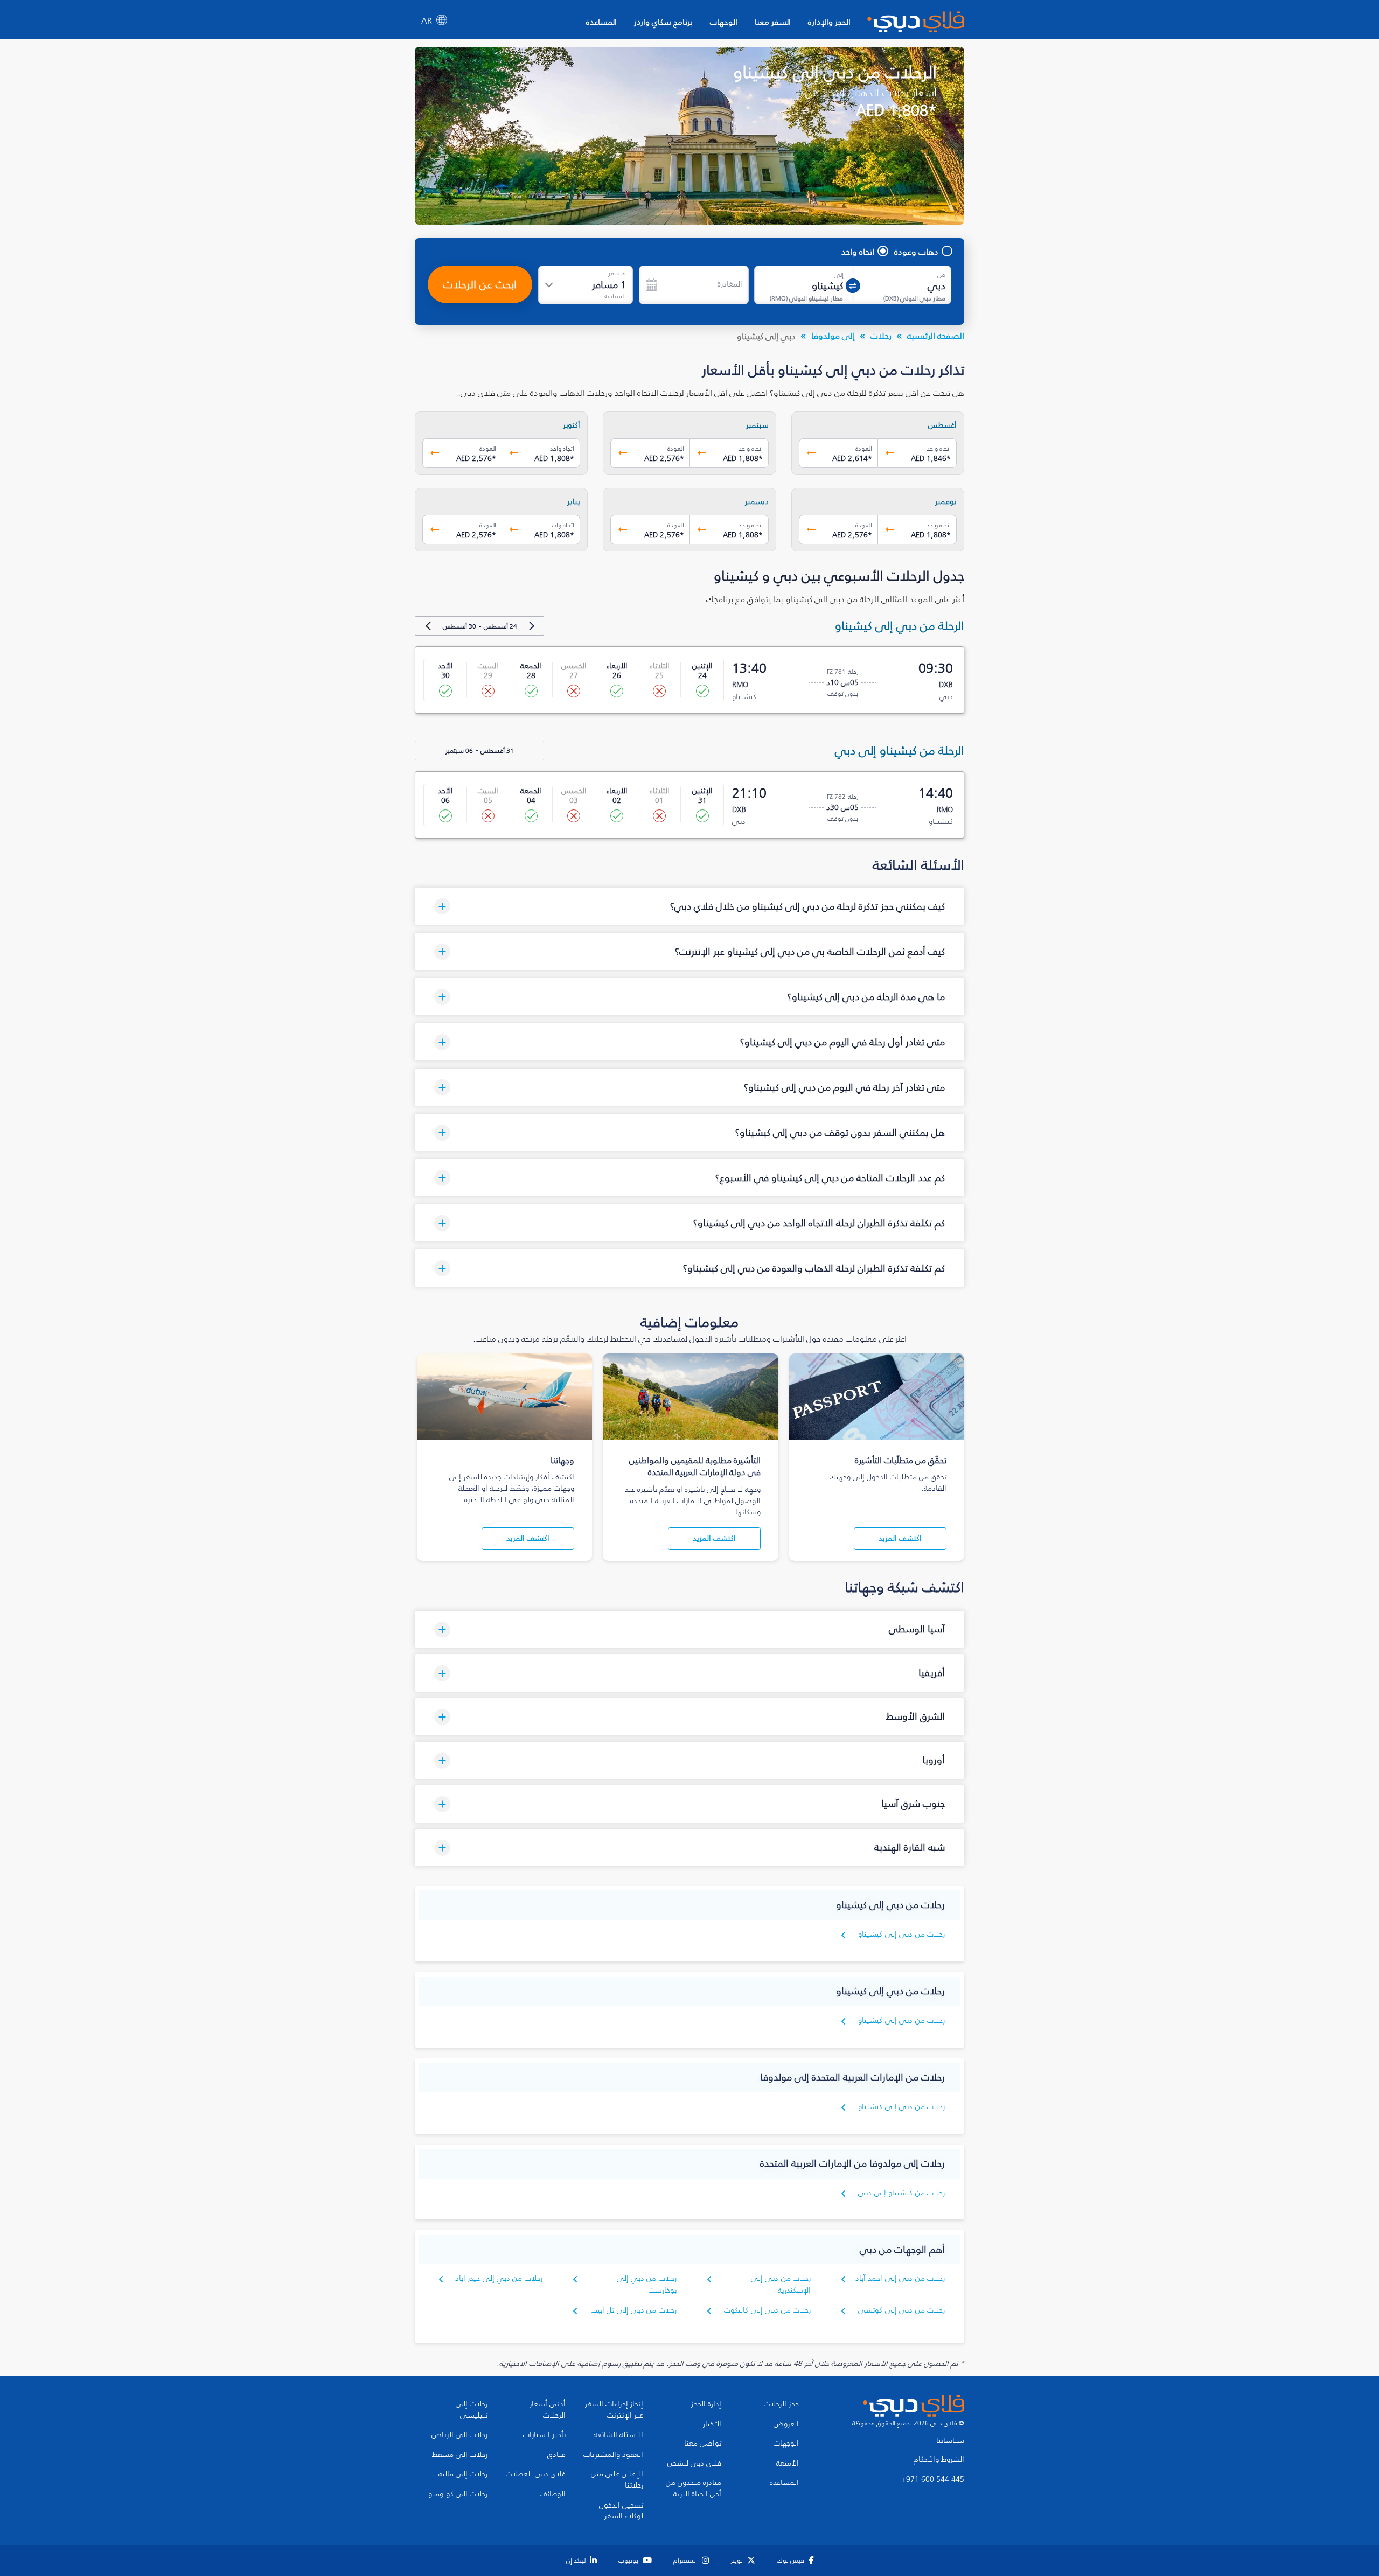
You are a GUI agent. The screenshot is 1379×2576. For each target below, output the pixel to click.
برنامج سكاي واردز (663, 22)
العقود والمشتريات (613, 2455)
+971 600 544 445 (933, 2480)
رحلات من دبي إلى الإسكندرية (781, 2284)
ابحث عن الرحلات (480, 284)
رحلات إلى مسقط (460, 2455)
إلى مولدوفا (833, 336)
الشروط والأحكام (939, 2460)
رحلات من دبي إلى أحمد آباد (900, 2278)
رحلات (881, 336)
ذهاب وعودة (916, 252)
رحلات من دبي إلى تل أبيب (634, 2310)
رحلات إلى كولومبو (458, 2494)
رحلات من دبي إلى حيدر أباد (499, 2278)
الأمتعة (788, 2463)
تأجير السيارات (544, 2435)
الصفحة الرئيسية (936, 336)
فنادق (556, 2455)
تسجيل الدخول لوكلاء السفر (621, 2511)
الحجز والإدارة (829, 22)
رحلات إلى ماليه (463, 2474)
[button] (689, 906)
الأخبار (712, 2424)
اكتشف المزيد (900, 1538)
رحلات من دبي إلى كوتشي (901, 2310)
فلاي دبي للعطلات (536, 2474)
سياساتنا (950, 2441)
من (941, 275)
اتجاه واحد (858, 252)
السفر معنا (773, 22)
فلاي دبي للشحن (694, 2463)
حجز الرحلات (781, 2404)
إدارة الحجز (706, 2404)
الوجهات (724, 22)
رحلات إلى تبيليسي (472, 2410)
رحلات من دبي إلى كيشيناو (901, 1934)
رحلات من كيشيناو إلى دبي (901, 2193)
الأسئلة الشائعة (618, 2435)
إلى (839, 275)
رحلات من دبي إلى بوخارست (647, 2284)
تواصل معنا (703, 2444)
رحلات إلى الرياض (459, 2435)
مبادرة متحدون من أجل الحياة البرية (694, 2488)
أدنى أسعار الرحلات (548, 2410)
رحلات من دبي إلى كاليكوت (767, 2310)
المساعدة (601, 22)
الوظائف (553, 2494)
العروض (786, 2424)
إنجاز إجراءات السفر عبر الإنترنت (614, 2410)
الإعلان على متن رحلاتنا (617, 2480)
